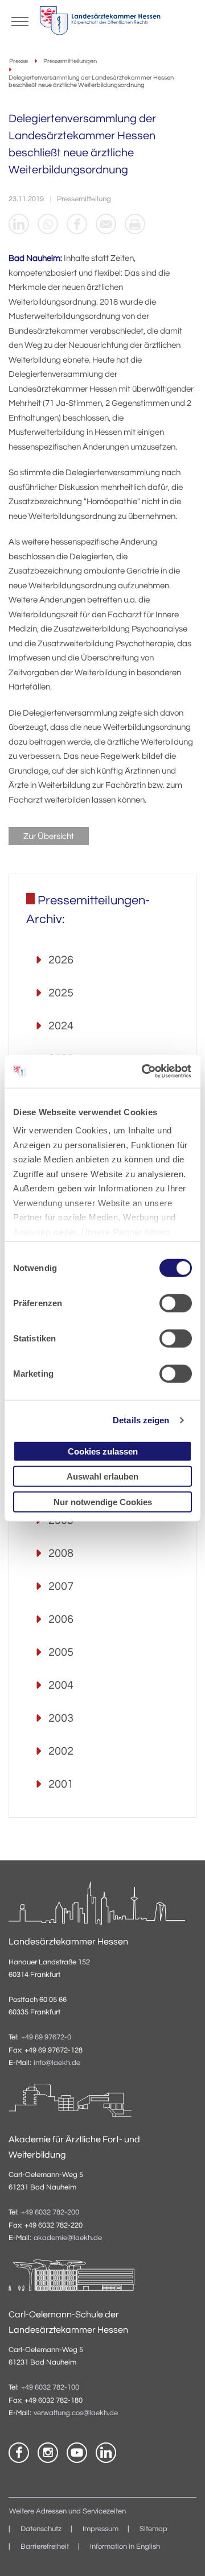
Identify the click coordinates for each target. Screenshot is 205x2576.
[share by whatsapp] (48, 224)
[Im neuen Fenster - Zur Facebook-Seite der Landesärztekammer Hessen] (19, 2453)
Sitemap (153, 2529)
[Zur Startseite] (100, 23)
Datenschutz (41, 2529)
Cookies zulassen (103, 1451)
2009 (61, 1520)
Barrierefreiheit (45, 2547)
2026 (61, 960)
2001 (61, 1784)
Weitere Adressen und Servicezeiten (67, 2511)
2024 (61, 1026)
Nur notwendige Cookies (103, 1501)
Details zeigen (141, 1420)
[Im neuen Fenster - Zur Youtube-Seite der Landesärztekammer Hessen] (77, 2453)
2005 (61, 1652)
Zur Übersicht (49, 836)
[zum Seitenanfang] (182, 2553)
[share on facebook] (77, 224)
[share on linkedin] (19, 224)
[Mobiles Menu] (20, 20)
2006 (61, 1619)
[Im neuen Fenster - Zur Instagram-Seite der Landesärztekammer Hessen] (48, 2453)
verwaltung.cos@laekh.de (76, 2413)
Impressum (101, 2529)
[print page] (135, 224)
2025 (61, 993)
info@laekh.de (57, 2063)
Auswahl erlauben (102, 1476)
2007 (61, 1586)
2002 (61, 1751)
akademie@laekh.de (68, 2238)
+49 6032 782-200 (50, 2213)
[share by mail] (106, 224)
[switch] (176, 1303)
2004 (61, 1685)
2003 (61, 1718)
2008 (61, 1553)
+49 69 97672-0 (46, 2037)
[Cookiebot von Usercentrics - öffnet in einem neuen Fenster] (145, 1071)
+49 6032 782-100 (50, 2388)
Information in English (125, 2547)
